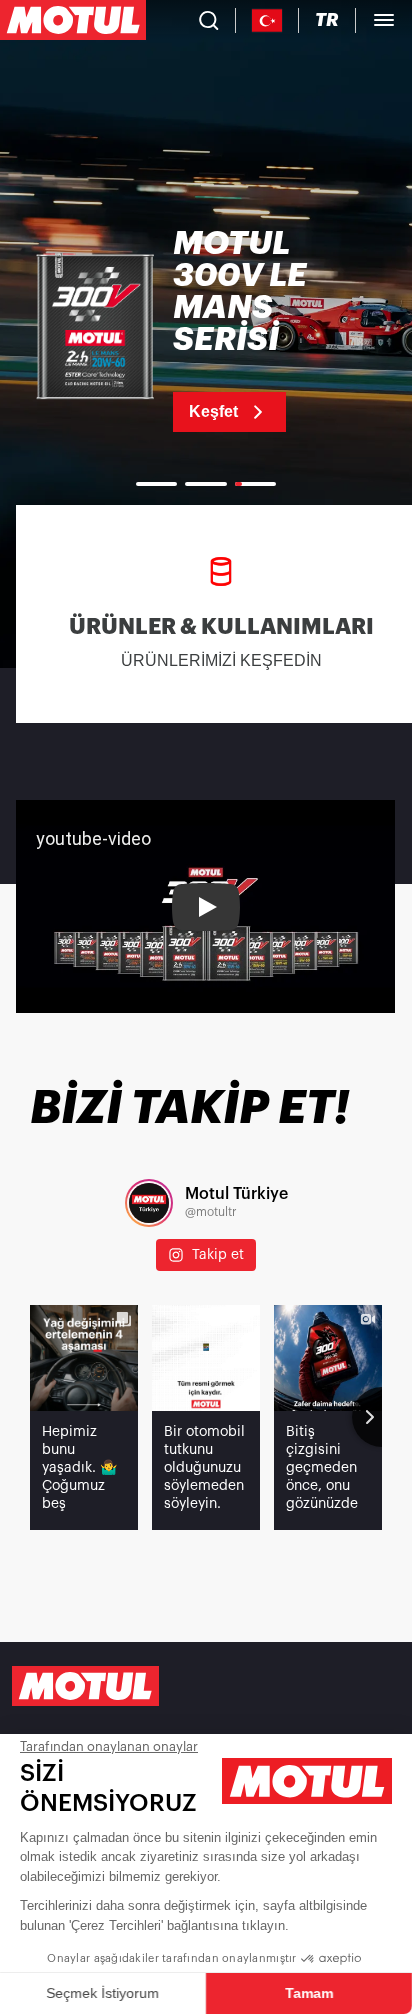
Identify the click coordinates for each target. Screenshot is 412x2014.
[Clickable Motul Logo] (73, 20)
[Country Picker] (267, 20)
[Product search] (209, 20)
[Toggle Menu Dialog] (384, 20)
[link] (206, 330)
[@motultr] (149, 1203)
